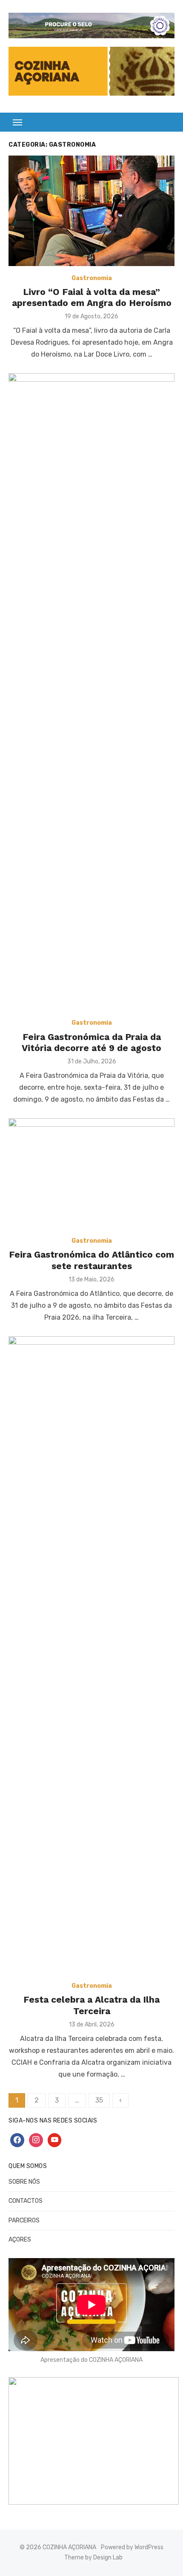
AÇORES (20, 2240)
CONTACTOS (26, 2201)
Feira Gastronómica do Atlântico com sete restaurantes (91, 1260)
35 (99, 2100)
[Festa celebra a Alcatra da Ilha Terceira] (91, 1655)
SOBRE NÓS (24, 2182)
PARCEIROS (24, 2220)
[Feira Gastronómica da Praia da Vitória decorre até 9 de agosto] (91, 692)
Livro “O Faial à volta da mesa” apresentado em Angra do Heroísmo (92, 297)
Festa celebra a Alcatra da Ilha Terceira (91, 2005)
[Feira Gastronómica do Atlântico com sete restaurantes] (91, 1173)
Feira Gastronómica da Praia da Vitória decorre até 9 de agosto (91, 1042)
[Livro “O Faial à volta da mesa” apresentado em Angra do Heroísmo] (91, 211)
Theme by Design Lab (93, 2558)
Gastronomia (92, 278)
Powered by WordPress (132, 2547)
